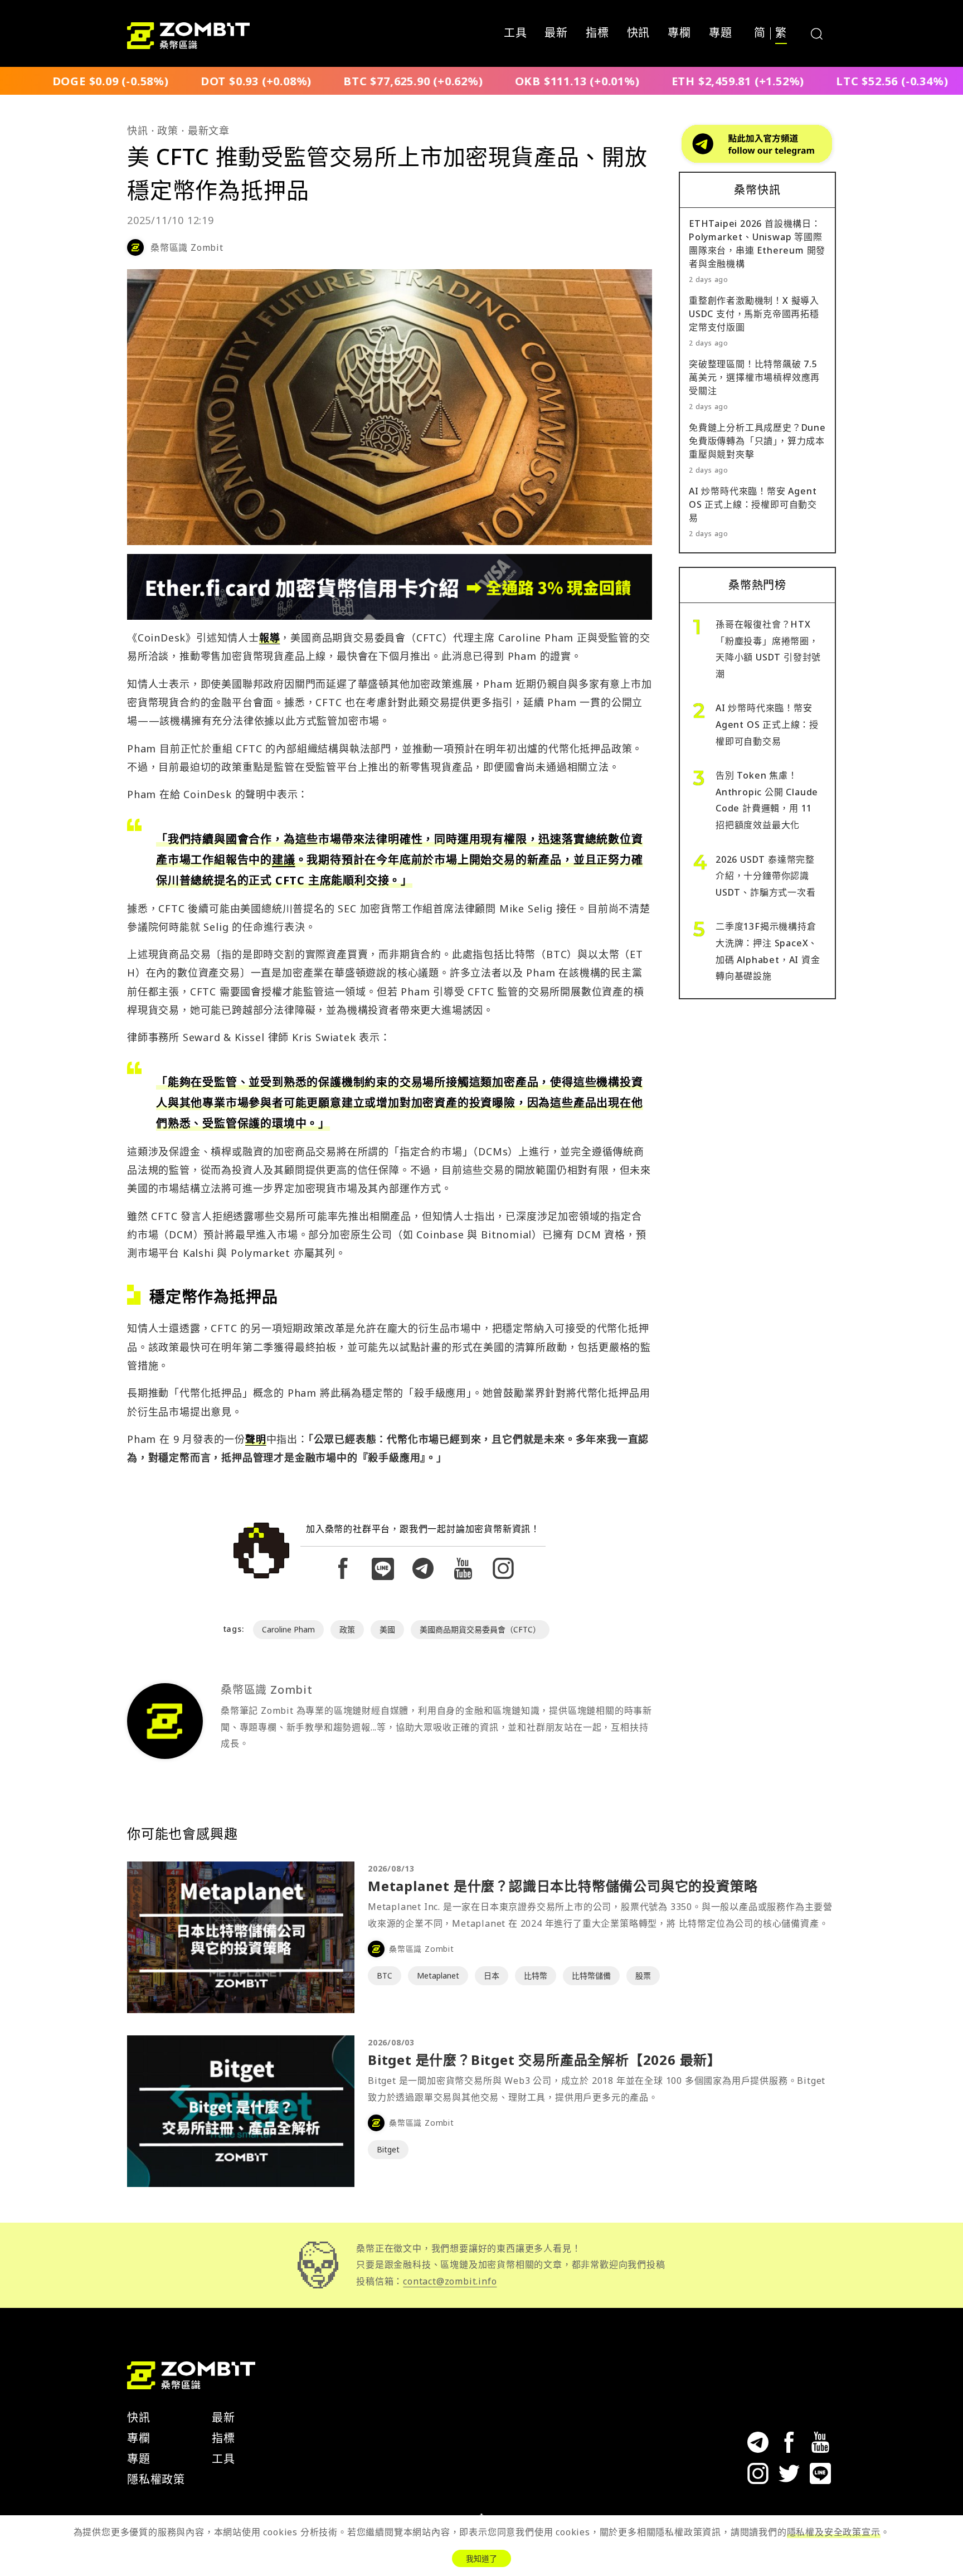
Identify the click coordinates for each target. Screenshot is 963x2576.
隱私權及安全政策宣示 (834, 2532)
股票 (643, 1975)
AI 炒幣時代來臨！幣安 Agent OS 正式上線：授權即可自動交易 (753, 504)
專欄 (679, 33)
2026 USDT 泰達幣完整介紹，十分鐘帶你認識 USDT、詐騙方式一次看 (766, 876)
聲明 (256, 1439)
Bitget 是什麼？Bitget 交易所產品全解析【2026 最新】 (544, 2060)
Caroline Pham (288, 1629)
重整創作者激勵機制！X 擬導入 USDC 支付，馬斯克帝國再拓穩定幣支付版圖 (754, 314)
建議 (284, 860)
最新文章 (209, 130)
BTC (385, 1975)
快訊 (639, 33)
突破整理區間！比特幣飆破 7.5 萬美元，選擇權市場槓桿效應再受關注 (754, 377)
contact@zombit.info (450, 2281)
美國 (387, 1629)
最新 (556, 33)
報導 (270, 638)
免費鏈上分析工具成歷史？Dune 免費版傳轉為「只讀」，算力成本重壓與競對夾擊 (757, 441)
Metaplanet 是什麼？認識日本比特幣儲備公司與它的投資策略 (563, 1886)
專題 (721, 33)
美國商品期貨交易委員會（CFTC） (480, 1629)
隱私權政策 (156, 2479)
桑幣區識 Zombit (187, 247)
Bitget (388, 2149)
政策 (168, 130)
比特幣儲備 (591, 1975)
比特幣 (536, 1975)
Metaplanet (438, 1975)
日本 (492, 1975)
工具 (515, 33)
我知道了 (481, 2558)
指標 (597, 33)
